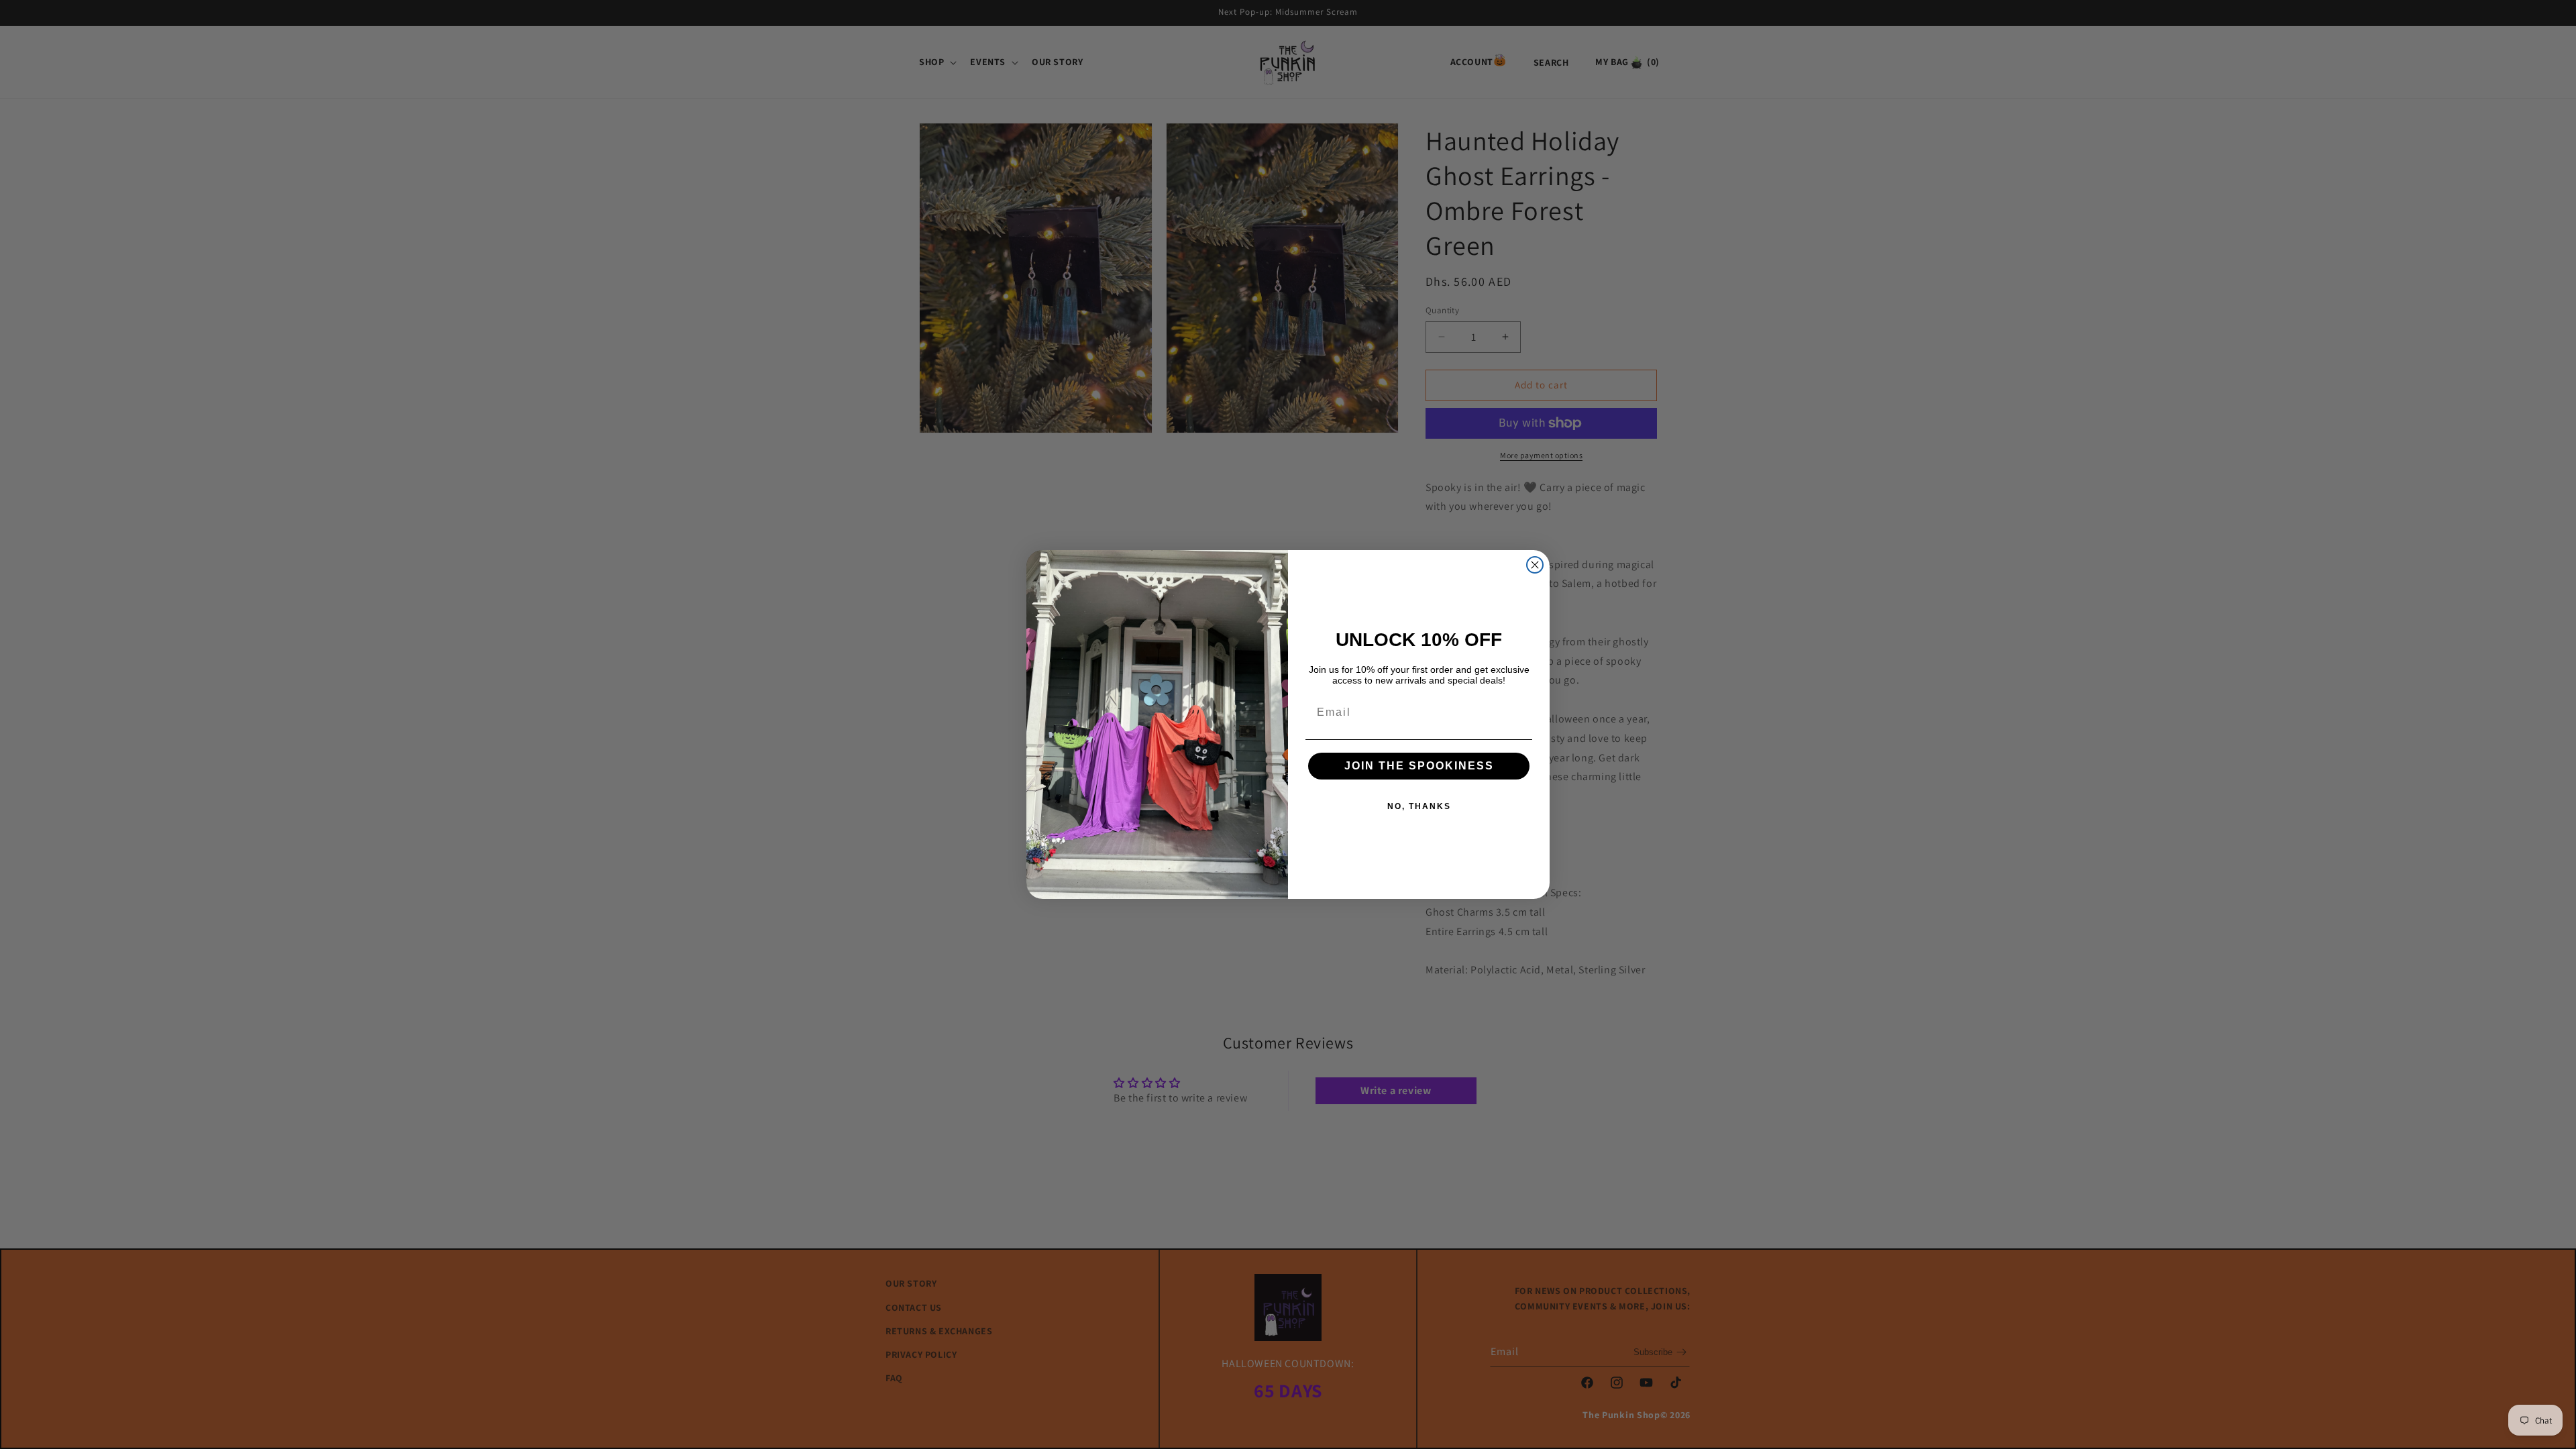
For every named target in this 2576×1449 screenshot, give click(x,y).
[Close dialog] (1535, 565)
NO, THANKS (1419, 806)
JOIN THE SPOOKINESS (1419, 766)
